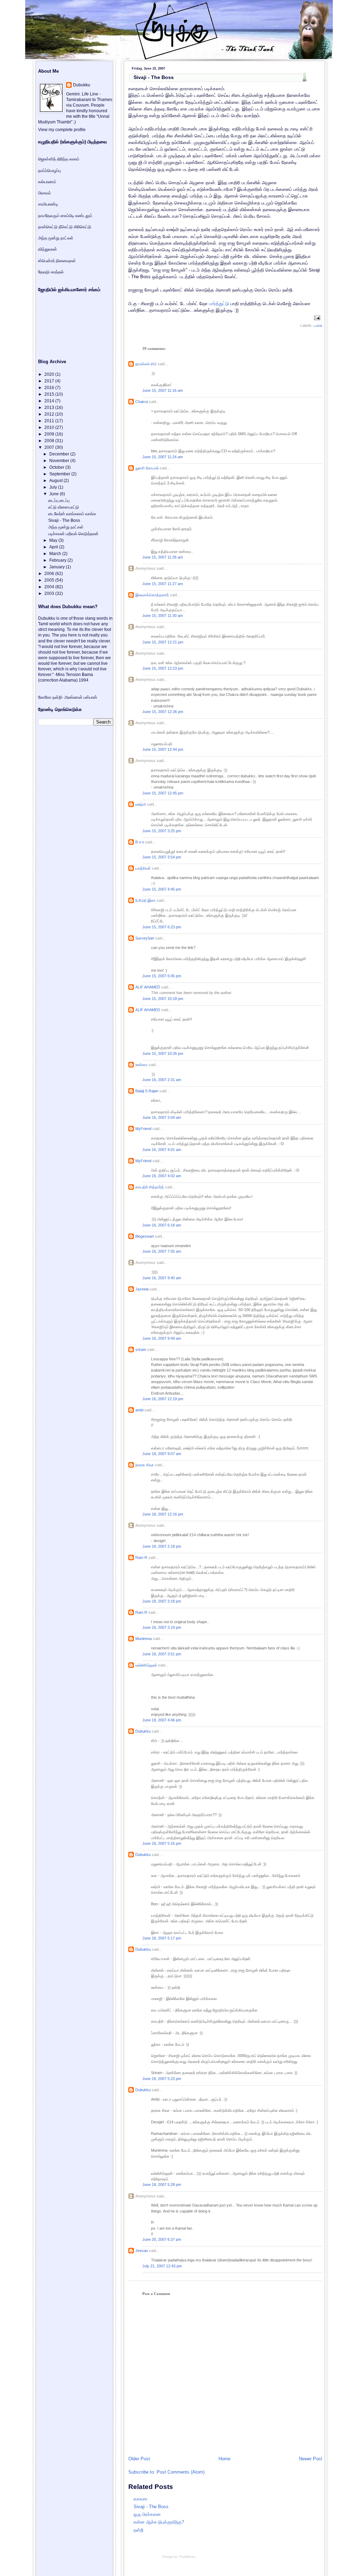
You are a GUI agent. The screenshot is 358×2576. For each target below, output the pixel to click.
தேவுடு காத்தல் (51, 272)
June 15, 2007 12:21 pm (163, 642)
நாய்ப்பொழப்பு (49, 171)
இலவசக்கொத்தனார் (152, 595)
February (58, 560)
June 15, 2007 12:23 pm (163, 668)
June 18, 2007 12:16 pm (163, 1514)
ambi (139, 1410)
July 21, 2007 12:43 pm (162, 2266)
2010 (50, 427)
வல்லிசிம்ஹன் (146, 1665)
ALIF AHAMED (148, 987)
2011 (50, 421)
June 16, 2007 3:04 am (162, 1117)
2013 (50, 408)
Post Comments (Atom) (181, 2472)
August (56, 481)
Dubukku (143, 1731)
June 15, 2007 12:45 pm (163, 793)
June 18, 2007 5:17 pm (162, 1938)
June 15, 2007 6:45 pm (162, 976)
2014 (50, 401)
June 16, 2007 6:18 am (162, 1225)
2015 (50, 394)
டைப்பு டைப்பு (59, 501)
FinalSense (187, 2557)
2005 (50, 580)
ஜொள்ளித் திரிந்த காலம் (59, 159)
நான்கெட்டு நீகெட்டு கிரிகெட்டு (65, 227)
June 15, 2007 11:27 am (163, 584)
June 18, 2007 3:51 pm (162, 1654)
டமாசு (318, 325)
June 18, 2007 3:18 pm (162, 1601)
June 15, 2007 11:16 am (163, 390)
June (55, 494)
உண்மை (141, 1065)
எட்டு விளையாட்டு (64, 507)
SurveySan (145, 938)
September (60, 474)
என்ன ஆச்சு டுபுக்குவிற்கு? (159, 2522)
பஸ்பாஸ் (90, 697)
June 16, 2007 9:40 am (162, 1278)
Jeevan (142, 2251)
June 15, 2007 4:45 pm (162, 889)
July (54, 487)
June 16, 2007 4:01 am (162, 1150)
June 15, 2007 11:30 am (163, 616)
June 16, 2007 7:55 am (162, 1251)
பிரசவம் (45, 193)
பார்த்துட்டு (219, 304)
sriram (141, 1350)
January (58, 567)
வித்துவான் (48, 249)
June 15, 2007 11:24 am (163, 457)
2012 (50, 414)
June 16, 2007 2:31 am (162, 1080)
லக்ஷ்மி (141, 804)
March (56, 554)
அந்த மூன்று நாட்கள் (56, 238)
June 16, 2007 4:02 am (162, 1176)
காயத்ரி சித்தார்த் (150, 1187)
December (60, 454)
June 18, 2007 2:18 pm (162, 1546)
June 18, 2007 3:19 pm (162, 1627)
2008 (50, 441)
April (54, 547)
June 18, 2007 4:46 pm (162, 1720)
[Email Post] (316, 317)
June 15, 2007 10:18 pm (163, 999)
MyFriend (143, 1129)
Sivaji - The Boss (154, 77)
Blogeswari (145, 1236)
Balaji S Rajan (147, 1091)
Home (224, 2459)
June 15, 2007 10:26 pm (163, 1053)
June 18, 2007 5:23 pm (162, 2079)
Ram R (141, 1557)
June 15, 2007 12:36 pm (163, 712)
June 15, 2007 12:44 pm (163, 749)
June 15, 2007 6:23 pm (162, 927)
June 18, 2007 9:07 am (162, 1454)
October (57, 467)
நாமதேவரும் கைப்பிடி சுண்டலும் (65, 216)
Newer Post (311, 2459)
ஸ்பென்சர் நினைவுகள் (57, 261)
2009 (50, 434)
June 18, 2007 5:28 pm (162, 2185)
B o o (140, 842)
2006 (50, 574)
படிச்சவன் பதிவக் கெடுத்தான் (73, 534)
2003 (50, 593)
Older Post (139, 2459)
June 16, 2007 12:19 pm (163, 1399)
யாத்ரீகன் (143, 868)
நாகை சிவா (145, 1465)
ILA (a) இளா (145, 900)
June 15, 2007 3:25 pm (162, 831)
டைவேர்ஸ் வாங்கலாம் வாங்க (72, 514)
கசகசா (141, 2499)
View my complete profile (62, 130)
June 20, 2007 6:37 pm (162, 2239)
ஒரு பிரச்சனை (147, 2514)
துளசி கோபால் (147, 468)
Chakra (142, 402)
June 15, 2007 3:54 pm (162, 857)
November (60, 461)
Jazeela (142, 1289)
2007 (50, 447)
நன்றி (138, 2530)
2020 (50, 374)
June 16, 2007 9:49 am (162, 1338)
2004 (50, 587)
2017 (50, 381)
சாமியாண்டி (48, 204)
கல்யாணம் (47, 182)
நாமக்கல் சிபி (146, 364)
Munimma (144, 1639)
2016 (50, 388)
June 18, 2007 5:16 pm (162, 1843)
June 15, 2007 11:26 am (163, 557)
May (54, 540)
